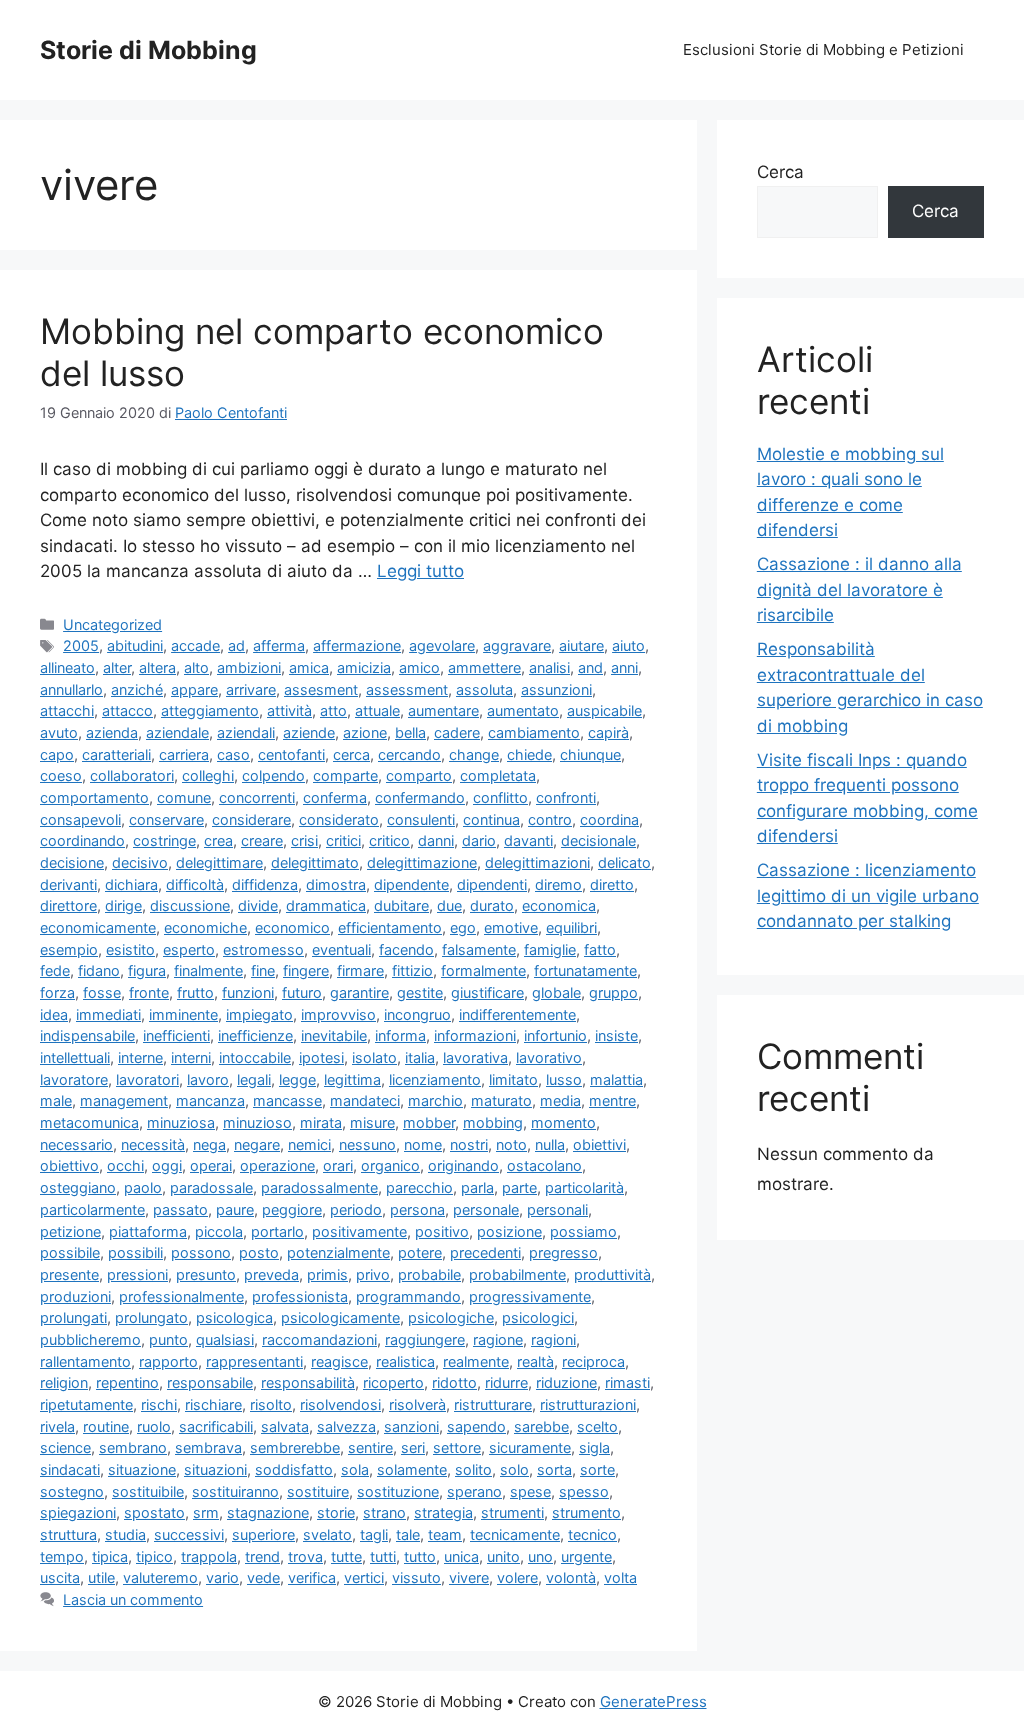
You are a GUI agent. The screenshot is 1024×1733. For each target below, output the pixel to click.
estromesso (263, 949)
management (124, 1100)
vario (222, 1577)
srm (206, 1512)
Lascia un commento (133, 1599)
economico (292, 927)
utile (101, 1577)
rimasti (627, 1382)
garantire (359, 992)
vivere (469, 1577)
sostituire (318, 1491)
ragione (498, 1339)
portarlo (277, 1231)
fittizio (412, 970)
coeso (61, 775)
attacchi (67, 710)
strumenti (512, 1512)
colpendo (273, 775)
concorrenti (257, 797)
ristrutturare (493, 1404)
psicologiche (451, 1317)
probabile (429, 1274)
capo (57, 754)
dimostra (336, 884)
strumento (586, 1512)
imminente (183, 1014)
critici (343, 840)
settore (457, 1447)
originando (463, 1165)
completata (498, 775)
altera (157, 667)
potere (420, 1252)
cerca (351, 754)
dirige (123, 905)
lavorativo (549, 1057)
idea (54, 1014)
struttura (68, 1534)
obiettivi (599, 1144)
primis (327, 1274)
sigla (594, 1447)
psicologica (234, 1317)
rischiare (213, 1404)
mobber (429, 1122)
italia (420, 1057)
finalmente (208, 970)
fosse (102, 992)
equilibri (571, 927)
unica (461, 1556)
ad (236, 645)
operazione (277, 1165)
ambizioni (249, 667)
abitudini (135, 645)
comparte (345, 775)
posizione (509, 1231)
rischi (159, 1404)
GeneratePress (653, 1701)
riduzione (566, 1382)
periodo (356, 1209)
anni (624, 667)
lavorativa (475, 1057)
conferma (335, 797)
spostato (154, 1512)
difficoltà (195, 884)
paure (235, 1209)
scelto (597, 1426)
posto (259, 1252)
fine (263, 970)
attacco (127, 710)
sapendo (476, 1426)
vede (263, 1577)
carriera (184, 754)
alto (196, 667)
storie (336, 1512)
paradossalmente (319, 1187)
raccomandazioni (319, 1339)
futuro (302, 992)
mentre (612, 1100)
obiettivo (69, 1165)
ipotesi (321, 1057)
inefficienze (255, 1035)
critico (389, 840)
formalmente (483, 970)
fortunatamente (585, 970)
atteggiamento (210, 710)
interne (140, 1057)
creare (262, 840)
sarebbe (541, 1426)
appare (194, 689)
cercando (409, 754)
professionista (300, 1296)
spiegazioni (78, 1512)
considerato (339, 819)
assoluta (484, 689)
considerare (251, 819)
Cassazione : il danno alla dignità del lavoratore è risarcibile (859, 589)
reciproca (593, 1361)
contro (550, 819)
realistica (405, 1361)
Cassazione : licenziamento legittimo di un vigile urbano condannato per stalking (868, 895)
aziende (309, 732)
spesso (584, 1491)
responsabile (210, 1382)
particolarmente (92, 1209)
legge (297, 1079)
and (590, 667)
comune (184, 797)
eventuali (341, 949)
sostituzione (398, 1491)
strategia (443, 1512)
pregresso (563, 1252)
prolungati (73, 1317)
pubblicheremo (90, 1339)
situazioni (215, 1469)
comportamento (94, 797)
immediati (108, 1014)
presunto (206, 1274)
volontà (571, 1577)
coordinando (82, 840)
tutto (420, 1556)
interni (191, 1057)
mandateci (365, 1100)
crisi (304, 840)
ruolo (154, 1426)
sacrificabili (216, 1426)
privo (373, 1274)
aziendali (246, 732)
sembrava (208, 1447)
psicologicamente (340, 1317)
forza (57, 992)
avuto (59, 732)
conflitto (500, 797)
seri (413, 1447)
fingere (306, 970)
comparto (419, 775)
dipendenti (492, 884)
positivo (442, 1231)
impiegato (259, 1014)
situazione (142, 1469)
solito (473, 1469)
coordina (609, 819)
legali (254, 1079)
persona (417, 1209)
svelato (327, 1534)
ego (463, 927)
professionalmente (181, 1296)
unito (503, 1556)
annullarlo (71, 689)
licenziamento (435, 1079)
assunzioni (556, 689)
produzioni (75, 1296)
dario (479, 840)
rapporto (168, 1361)
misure (372, 1122)
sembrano (133, 1447)
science (65, 1447)
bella (410, 732)
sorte (597, 1469)
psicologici (538, 1317)
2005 (81, 645)
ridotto (454, 1382)
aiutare (581, 645)
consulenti (421, 819)
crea (218, 840)
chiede (529, 754)
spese (530, 1491)
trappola (209, 1556)
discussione (190, 905)
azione (365, 732)
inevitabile (334, 1035)
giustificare (487, 992)
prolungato (151, 1317)
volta (620, 1577)
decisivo (140, 862)
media (560, 1100)
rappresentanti (254, 1361)
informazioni (475, 1035)
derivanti (68, 884)
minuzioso (257, 1122)
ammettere (484, 667)
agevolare (442, 645)
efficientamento (390, 927)
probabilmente (517, 1274)
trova (305, 1556)
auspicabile (604, 710)
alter (117, 667)
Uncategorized (112, 624)
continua (491, 819)
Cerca (780, 172)
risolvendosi (340, 1404)
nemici (309, 1144)
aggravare (517, 645)
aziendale (177, 732)
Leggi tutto (420, 571)
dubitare (401, 905)
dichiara (131, 884)
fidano (99, 970)
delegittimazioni (537, 862)
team (445, 1534)
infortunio (555, 1035)
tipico (154, 1556)
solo (514, 1469)
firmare (360, 970)
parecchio (419, 1187)
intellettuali (75, 1057)
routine (106, 1426)
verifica (312, 1577)
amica (309, 667)
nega (209, 1144)
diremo (558, 884)
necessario (76, 1144)
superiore (263, 1534)
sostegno (72, 1491)
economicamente (98, 927)
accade (195, 645)
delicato (624, 862)
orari (338, 1165)
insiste (616, 1035)
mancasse (287, 1100)
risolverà (417, 1404)
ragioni (553, 1339)
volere (517, 1577)
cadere (457, 732)
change (474, 754)
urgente (586, 1556)
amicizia (364, 667)
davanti (528, 840)
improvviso (338, 1014)
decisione (72, 862)
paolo (143, 1187)
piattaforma (148, 1231)
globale (556, 992)
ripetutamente (86, 1404)
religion (64, 1382)
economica (559, 905)
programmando (408, 1296)
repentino (127, 1382)
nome (423, 1144)
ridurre (506, 1382)
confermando (420, 797)
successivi (189, 1534)
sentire (370, 1447)
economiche (205, 927)
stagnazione (268, 1512)
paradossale (211, 1187)
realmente (476, 1361)
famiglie (550, 949)
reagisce (339, 1361)
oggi (167, 1165)
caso (233, 754)
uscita (60, 1577)
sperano (474, 1491)
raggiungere (425, 1339)
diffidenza (265, 884)
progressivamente (530, 1296)
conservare (166, 819)
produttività (612, 1274)
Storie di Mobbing (148, 50)
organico (390, 1165)
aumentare (443, 710)
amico (419, 667)
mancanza (210, 1100)
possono (201, 1252)
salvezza (346, 1426)
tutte (346, 1556)
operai (211, 1165)
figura (147, 970)
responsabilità (308, 1382)
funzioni (248, 992)
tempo (62, 1556)
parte (519, 1187)
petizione (70, 1231)
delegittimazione (422, 862)
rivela (57, 1426)
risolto (271, 1404)
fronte (149, 992)
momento (563, 1122)
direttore (68, 905)
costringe (164, 840)
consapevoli (80, 819)
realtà (535, 1361)
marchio (435, 1100)
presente (69, 1274)
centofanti (291, 754)
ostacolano (544, 1165)
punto (168, 1339)
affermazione (357, 645)
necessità (153, 1144)
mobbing (493, 1122)
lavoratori (147, 1079)
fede (55, 970)
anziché (137, 689)
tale (408, 1534)
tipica (110, 1556)
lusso (564, 1079)
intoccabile (255, 1057)
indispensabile (87, 1035)
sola (355, 1469)
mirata (321, 1122)
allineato (67, 667)
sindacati (70, 1469)
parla (477, 1187)
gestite (420, 992)
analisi (549, 667)
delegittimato (315, 862)
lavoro (208, 1079)
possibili (135, 1252)
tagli (374, 1534)
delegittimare (219, 862)
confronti (566, 797)
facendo (406, 949)
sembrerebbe (295, 1447)
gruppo (613, 992)
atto (333, 710)
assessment (407, 689)
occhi (125, 1165)
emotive (511, 927)
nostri (469, 1144)
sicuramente (530, 1447)
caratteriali (116, 754)
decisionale (598, 840)
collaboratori (132, 775)
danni (436, 840)
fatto (600, 949)
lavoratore (74, 1079)
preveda (271, 1274)
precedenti (485, 1252)
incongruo (417, 1014)
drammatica (326, 905)
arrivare (251, 689)
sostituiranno (235, 1491)
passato (180, 1209)
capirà (608, 732)
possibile (70, 1252)
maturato (501, 1100)
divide (258, 905)
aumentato (523, 710)
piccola (219, 1231)
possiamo (583, 1231)
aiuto (628, 645)
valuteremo (160, 1577)
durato (492, 905)
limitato (513, 1079)
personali (557, 1209)
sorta (554, 1469)
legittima (352, 1079)
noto (511, 1144)
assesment (321, 689)
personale (486, 1209)
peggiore (292, 1209)
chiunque (590, 754)
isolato (374, 1057)
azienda (112, 732)
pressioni (137, 1274)
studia (125, 1534)
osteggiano (78, 1187)
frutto (195, 992)
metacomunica (89, 1122)
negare (257, 1144)
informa (400, 1035)
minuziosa (181, 1122)
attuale (377, 710)
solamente (412, 1469)
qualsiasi (225, 1339)
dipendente (411, 884)
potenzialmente (338, 1252)
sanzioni (411, 1426)
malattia (616, 1079)
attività (289, 710)
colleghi (208, 775)
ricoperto (393, 1382)
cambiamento (534, 732)
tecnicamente (515, 1534)
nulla (550, 1144)
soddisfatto (294, 1469)
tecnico (592, 1534)
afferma (279, 645)
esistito (130, 949)
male (56, 1100)
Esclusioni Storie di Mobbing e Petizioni (823, 49)
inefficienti (176, 1035)
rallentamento (85, 1361)
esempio (69, 949)
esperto (189, 949)
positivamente (359, 1231)
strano (384, 1512)
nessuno (367, 1144)
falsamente (479, 949)
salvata (285, 1426)
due (449, 905)
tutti (383, 1556)
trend (262, 1556)
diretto (612, 884)
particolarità (584, 1187)
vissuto (416, 1577)
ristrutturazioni (588, 1404)
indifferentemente (517, 1014)
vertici (364, 1577)
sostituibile (148, 1491)
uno (540, 1556)
